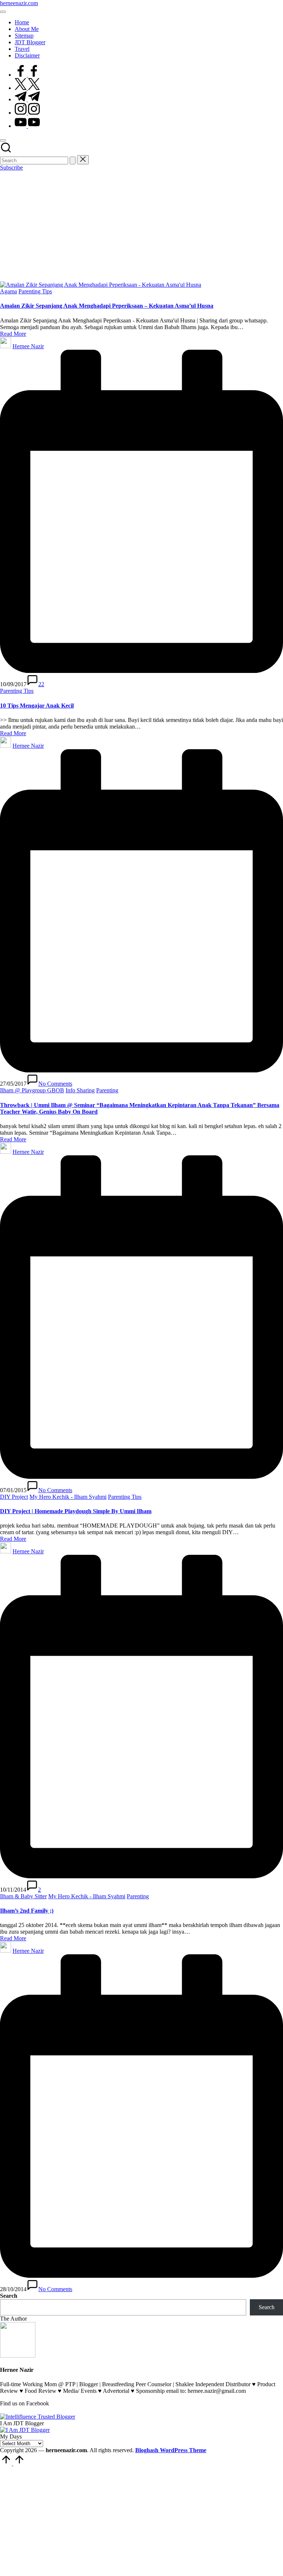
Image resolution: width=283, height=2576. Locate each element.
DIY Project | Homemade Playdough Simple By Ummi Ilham (76, 1511)
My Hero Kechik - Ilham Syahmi (68, 1497)
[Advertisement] (141, 226)
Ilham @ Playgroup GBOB (32, 1090)
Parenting (107, 1090)
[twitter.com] (27, 88)
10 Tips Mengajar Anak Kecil (37, 706)
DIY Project (14, 1497)
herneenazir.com (19, 3)
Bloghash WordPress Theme (171, 2450)
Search (9, 2296)
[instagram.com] (27, 113)
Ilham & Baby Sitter (23, 1896)
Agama (8, 291)
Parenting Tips (35, 291)
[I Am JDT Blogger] (25, 2430)
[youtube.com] (27, 126)
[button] (73, 160)
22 (41, 684)
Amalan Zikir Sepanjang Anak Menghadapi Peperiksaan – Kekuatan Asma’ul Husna (107, 306)
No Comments (55, 1084)
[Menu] (3, 12)
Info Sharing (80, 1090)
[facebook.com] (27, 75)
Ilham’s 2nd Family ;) (27, 1911)
